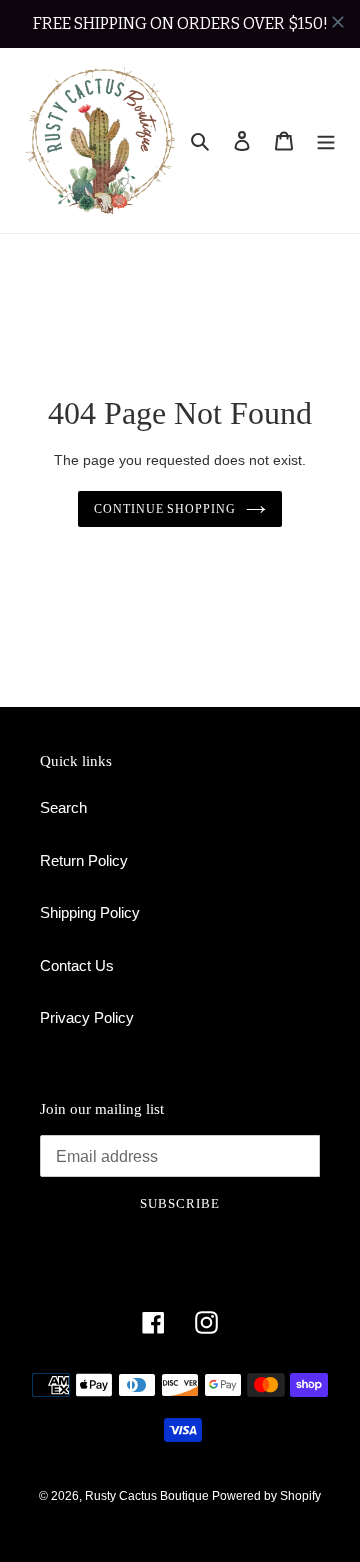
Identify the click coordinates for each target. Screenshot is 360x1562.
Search (63, 807)
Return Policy (84, 860)
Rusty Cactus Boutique (148, 1496)
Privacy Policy (87, 1017)
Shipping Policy (90, 912)
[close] (338, 22)
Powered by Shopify (266, 1496)
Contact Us (77, 965)
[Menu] (326, 140)
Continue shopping (165, 509)
